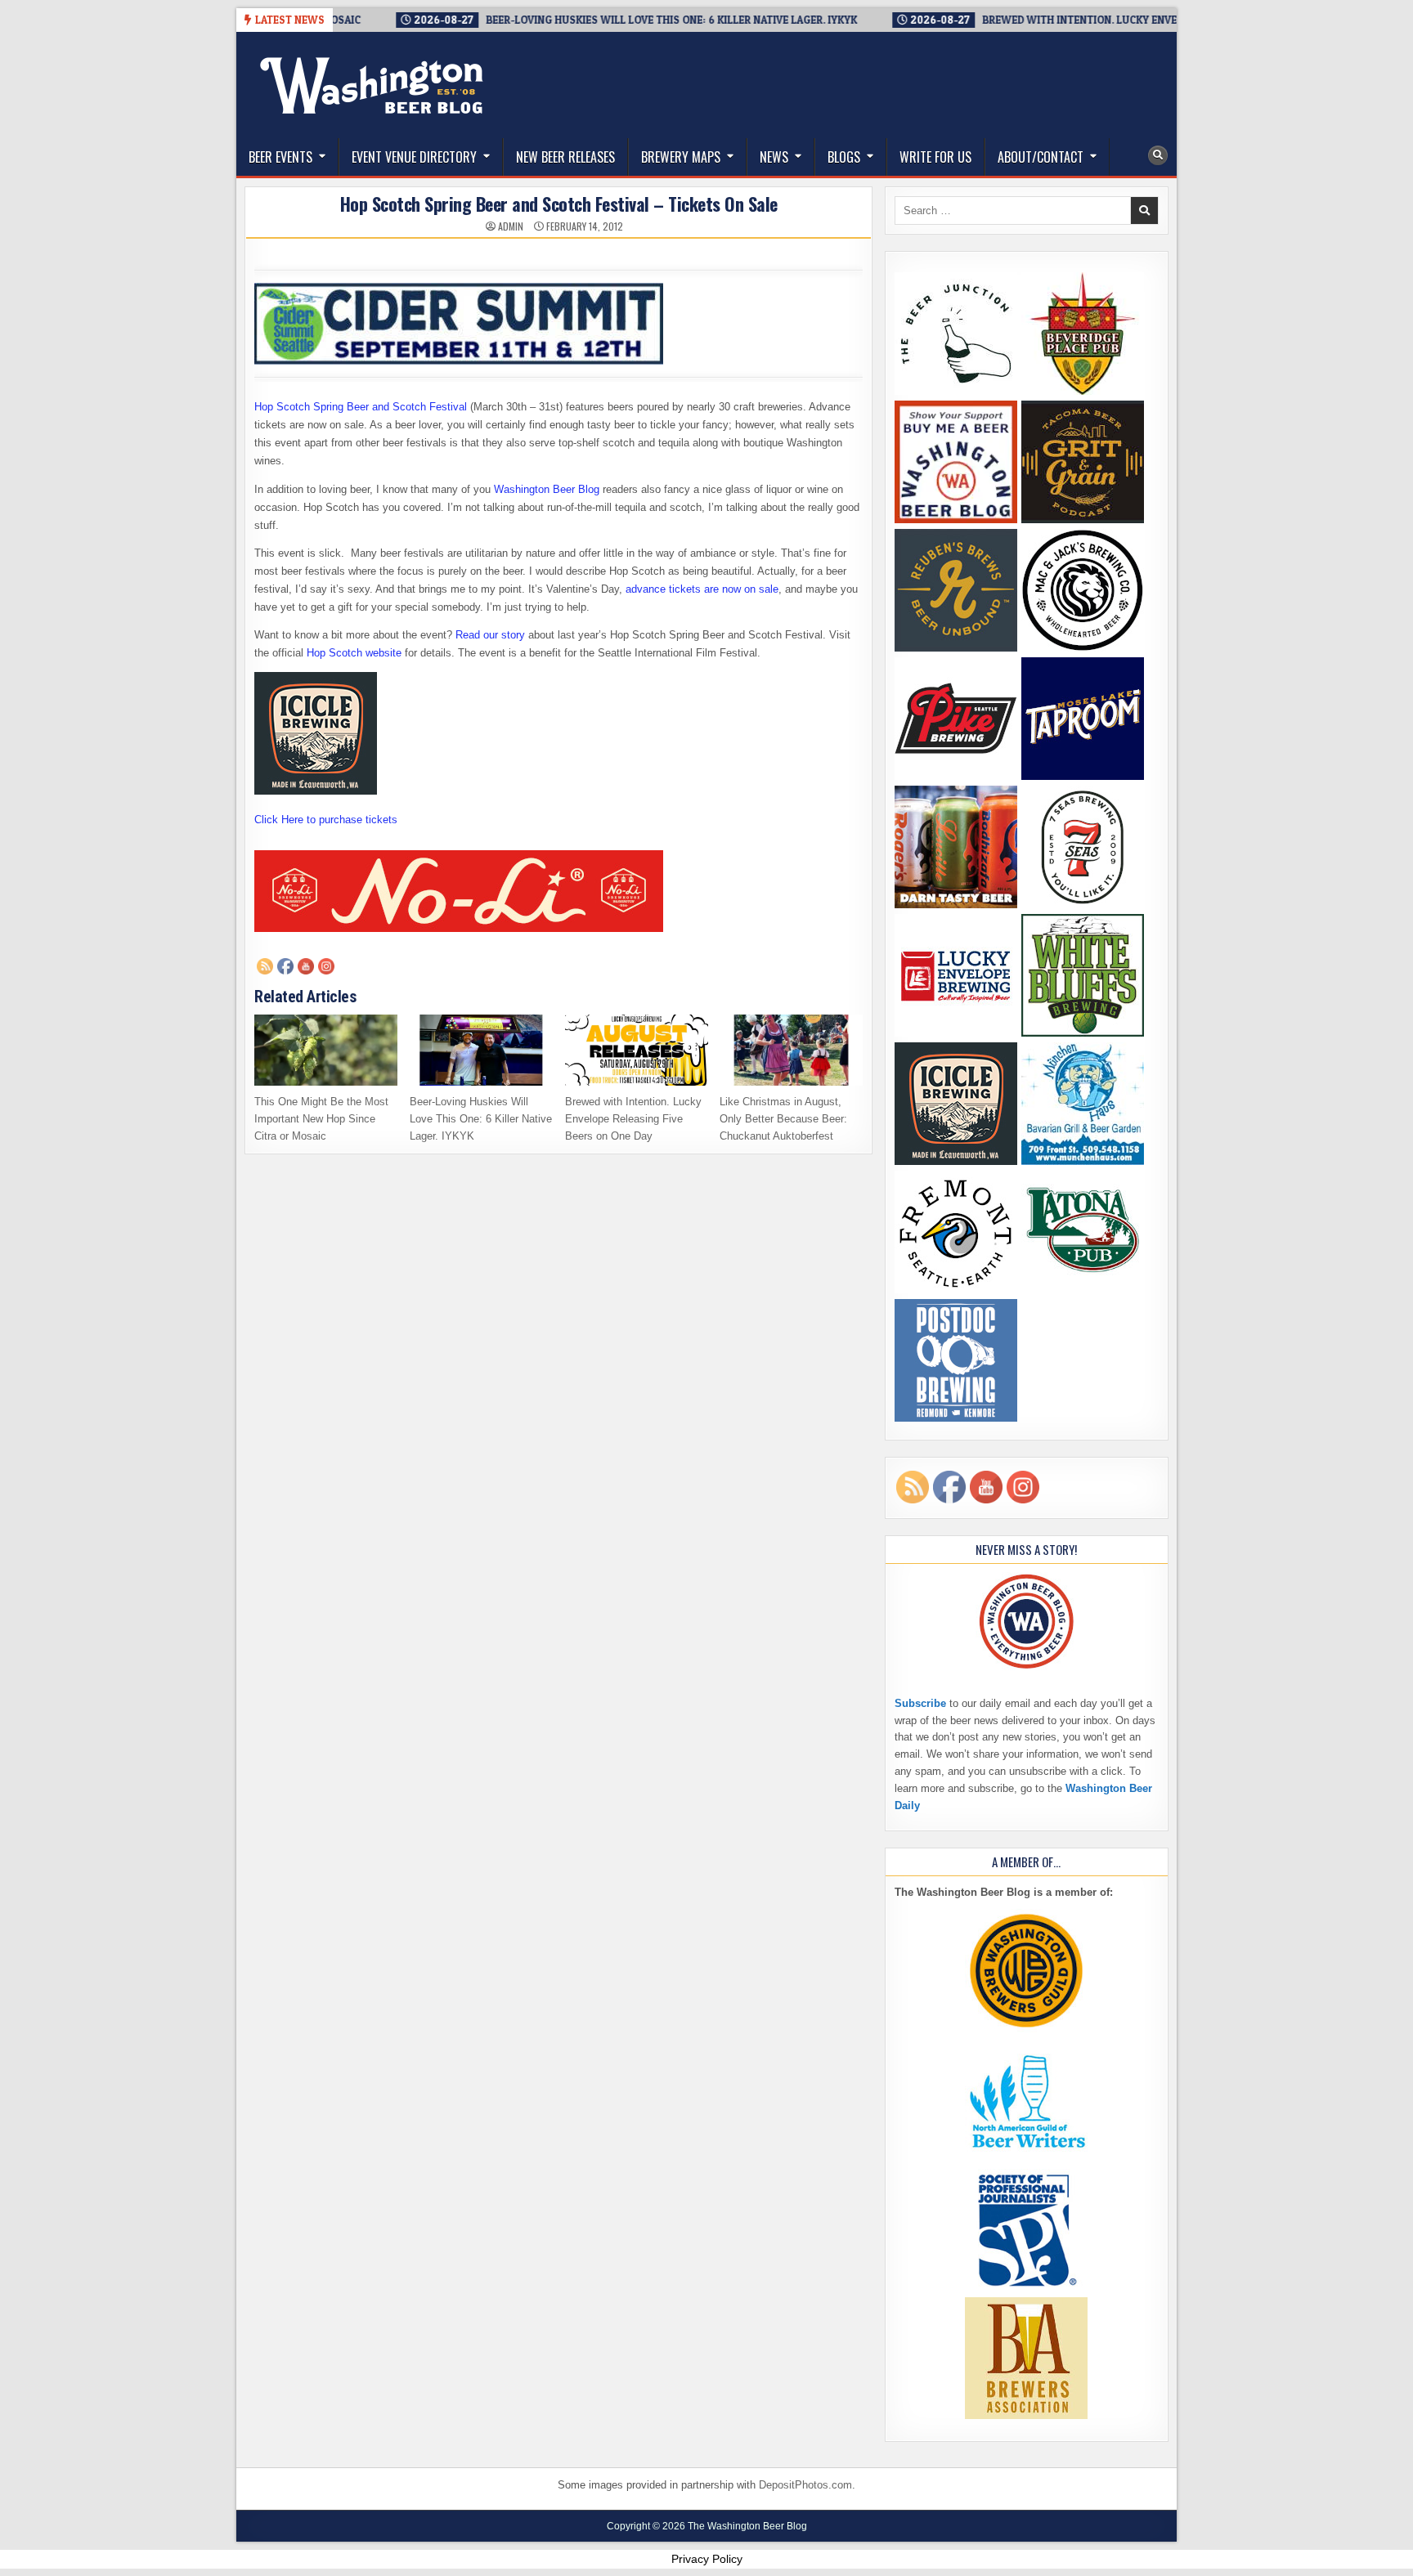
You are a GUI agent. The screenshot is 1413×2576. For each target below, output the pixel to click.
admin (511, 226)
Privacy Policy (707, 2559)
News (774, 157)
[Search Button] (1158, 155)
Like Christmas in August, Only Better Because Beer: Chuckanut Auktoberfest (783, 1119)
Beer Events (280, 157)
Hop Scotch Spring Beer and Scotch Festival (361, 407)
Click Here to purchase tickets (326, 820)
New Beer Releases (565, 157)
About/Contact (1041, 157)
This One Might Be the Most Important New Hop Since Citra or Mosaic (321, 1119)
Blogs (844, 157)
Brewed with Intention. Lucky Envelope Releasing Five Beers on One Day (633, 1119)
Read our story (490, 635)
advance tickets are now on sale (702, 589)
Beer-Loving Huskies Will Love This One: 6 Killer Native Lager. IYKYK (481, 1119)
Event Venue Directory (414, 157)
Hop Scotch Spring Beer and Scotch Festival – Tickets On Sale (559, 204)
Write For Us (935, 157)
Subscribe (920, 1703)
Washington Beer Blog (547, 489)
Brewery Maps (681, 157)
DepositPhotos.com (805, 2485)
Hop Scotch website (354, 653)
